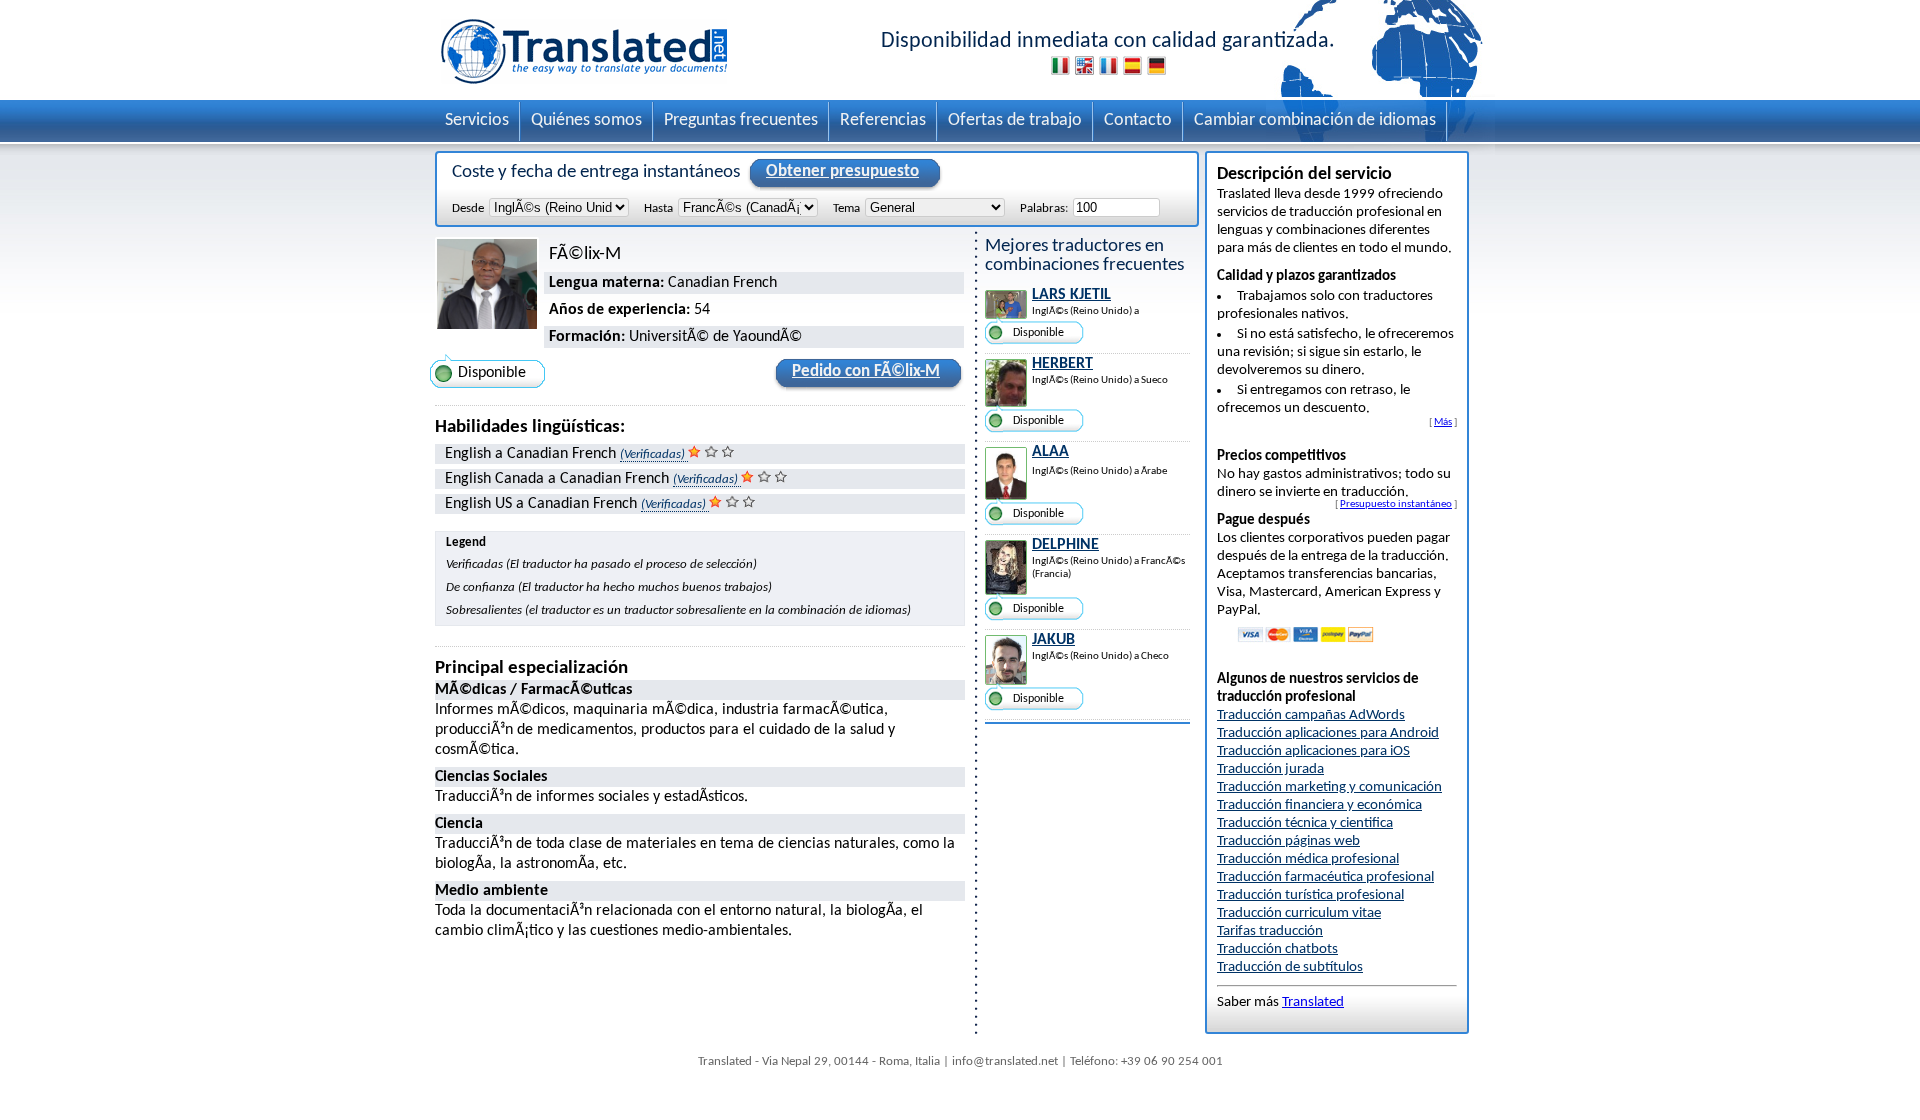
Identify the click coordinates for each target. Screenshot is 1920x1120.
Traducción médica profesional (1308, 859)
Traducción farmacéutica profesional (1325, 877)
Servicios (477, 120)
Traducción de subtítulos (1290, 967)
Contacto (1138, 120)
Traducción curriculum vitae (1299, 913)
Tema (846, 208)
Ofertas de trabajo (1015, 120)
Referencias (883, 120)
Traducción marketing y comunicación (1329, 787)
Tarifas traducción (1270, 931)
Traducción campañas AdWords (1311, 715)
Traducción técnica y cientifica (1305, 823)
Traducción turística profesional (1310, 895)
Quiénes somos (586, 120)
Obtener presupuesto (842, 171)
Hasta (658, 208)
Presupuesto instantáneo (1396, 504)
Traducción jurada (1270, 769)
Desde (468, 208)
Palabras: (1044, 208)
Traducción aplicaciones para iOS (1313, 751)
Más (1443, 422)
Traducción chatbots (1277, 949)
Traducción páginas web (1288, 841)
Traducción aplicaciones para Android (1328, 733)
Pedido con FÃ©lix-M (866, 371)
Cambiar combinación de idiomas (1315, 120)
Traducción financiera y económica (1319, 805)
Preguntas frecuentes (741, 120)
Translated (1313, 1002)
